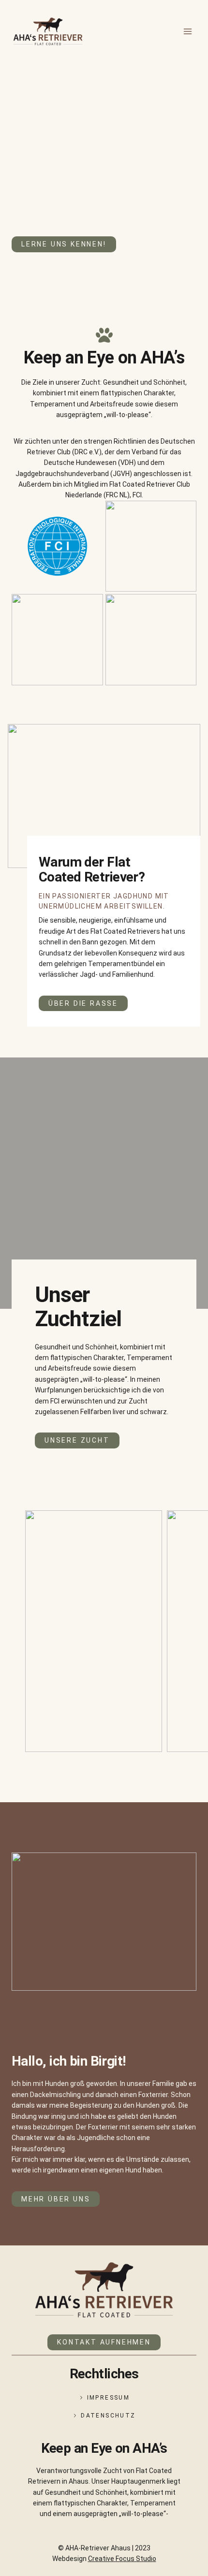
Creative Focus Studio (122, 2559)
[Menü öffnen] (187, 31)
